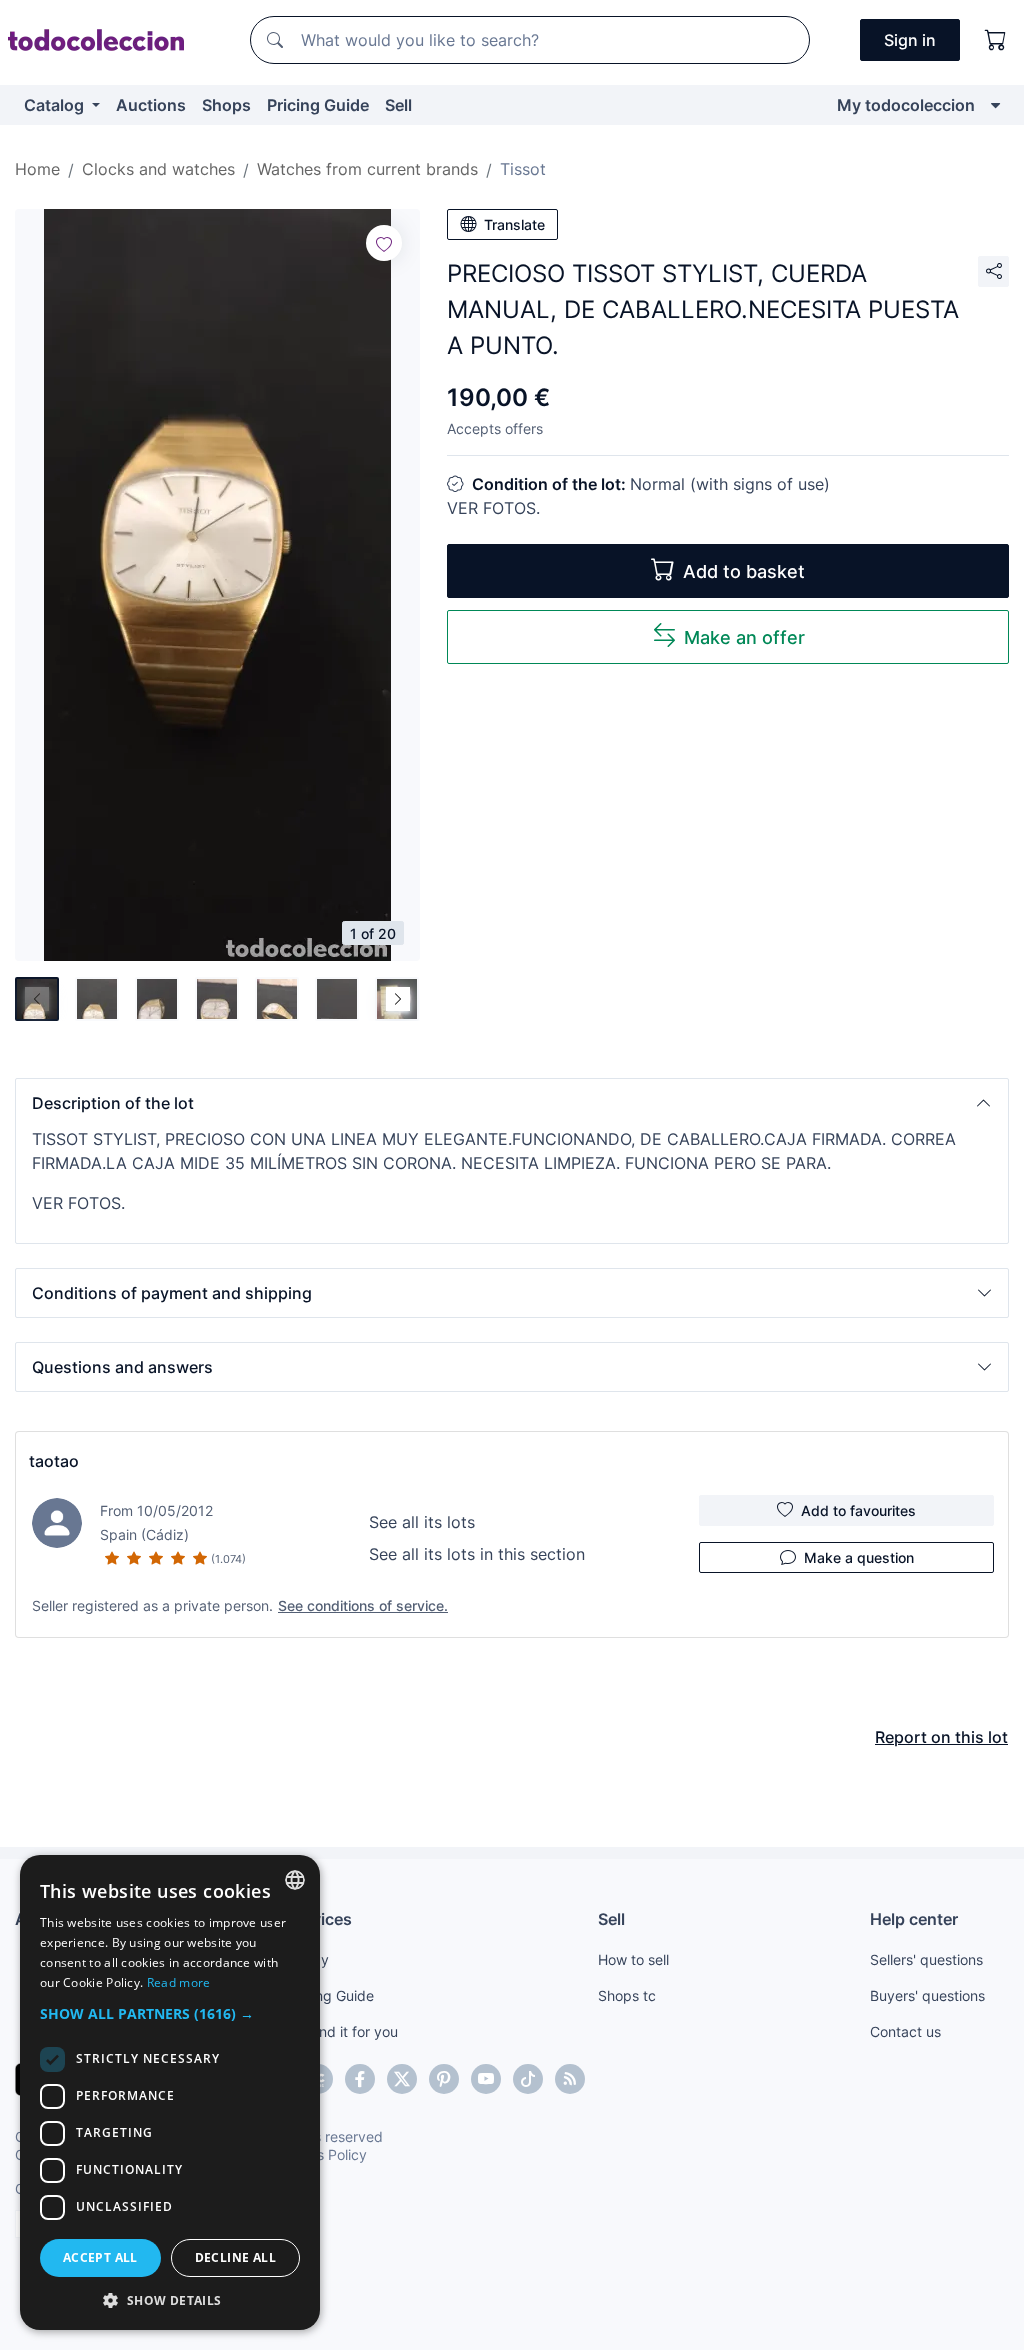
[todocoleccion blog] (570, 2079)
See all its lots (422, 1522)
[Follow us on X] (402, 2079)
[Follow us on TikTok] (528, 2079)
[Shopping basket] (996, 40)
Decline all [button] (235, 2257)
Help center (914, 1919)
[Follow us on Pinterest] (444, 2079)
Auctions (151, 105)
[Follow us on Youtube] (486, 2079)
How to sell (633, 1959)
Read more (179, 1982)
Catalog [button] (56, 105)
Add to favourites (858, 1510)
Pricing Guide (318, 105)
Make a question (859, 1557)
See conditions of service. (363, 1605)
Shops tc (627, 1995)
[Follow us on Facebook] (360, 2079)
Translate (514, 224)
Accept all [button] (100, 2257)
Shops (226, 105)
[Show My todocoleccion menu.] (995, 105)
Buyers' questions (927, 1995)
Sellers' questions (926, 1959)
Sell (398, 105)
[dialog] (170, 2092)
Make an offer (744, 637)
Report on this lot (941, 1737)
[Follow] (384, 243)
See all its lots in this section (477, 1554)
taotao (54, 1461)
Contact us (905, 2031)
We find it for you (342, 2031)
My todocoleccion (906, 105)
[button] (512, 1103)
